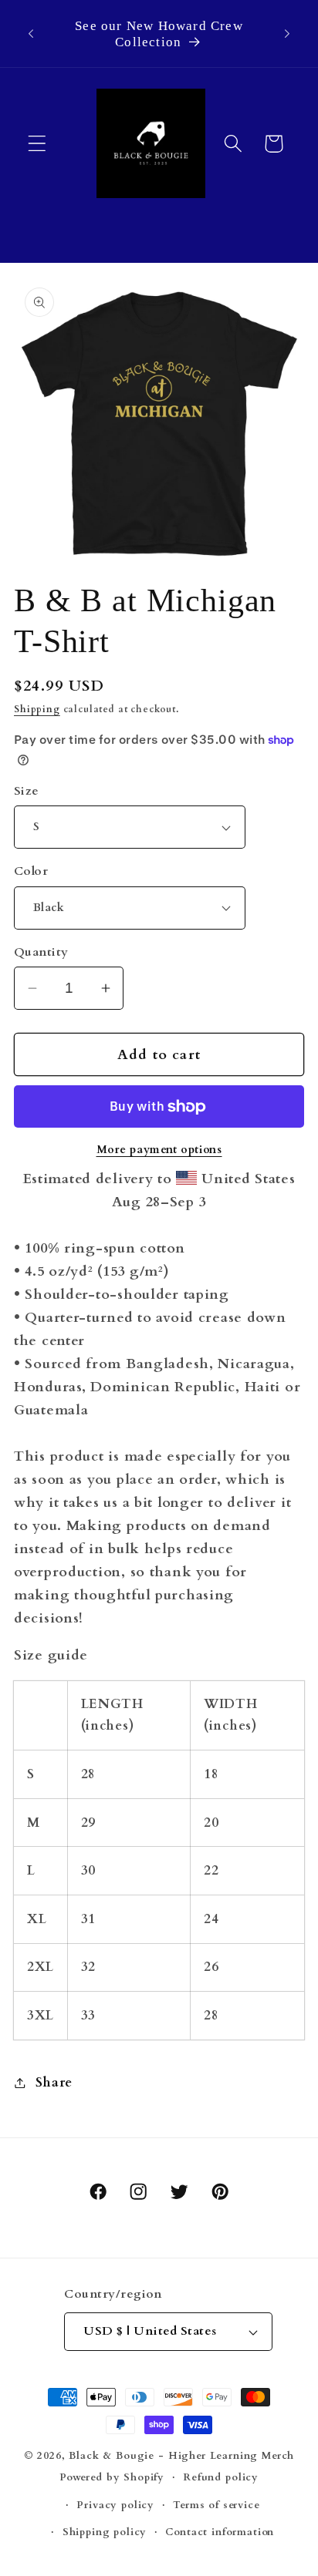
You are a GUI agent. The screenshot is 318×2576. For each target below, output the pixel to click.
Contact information (220, 2532)
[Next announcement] (287, 34)
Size (27, 791)
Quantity (41, 952)
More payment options (159, 1150)
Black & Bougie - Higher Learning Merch (181, 2456)
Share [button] (54, 2082)
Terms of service (216, 2505)
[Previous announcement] (31, 34)
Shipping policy (105, 2532)
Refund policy (221, 2477)
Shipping (37, 709)
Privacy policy (115, 2505)
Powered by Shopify (112, 2477)
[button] (37, 144)
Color (31, 871)
